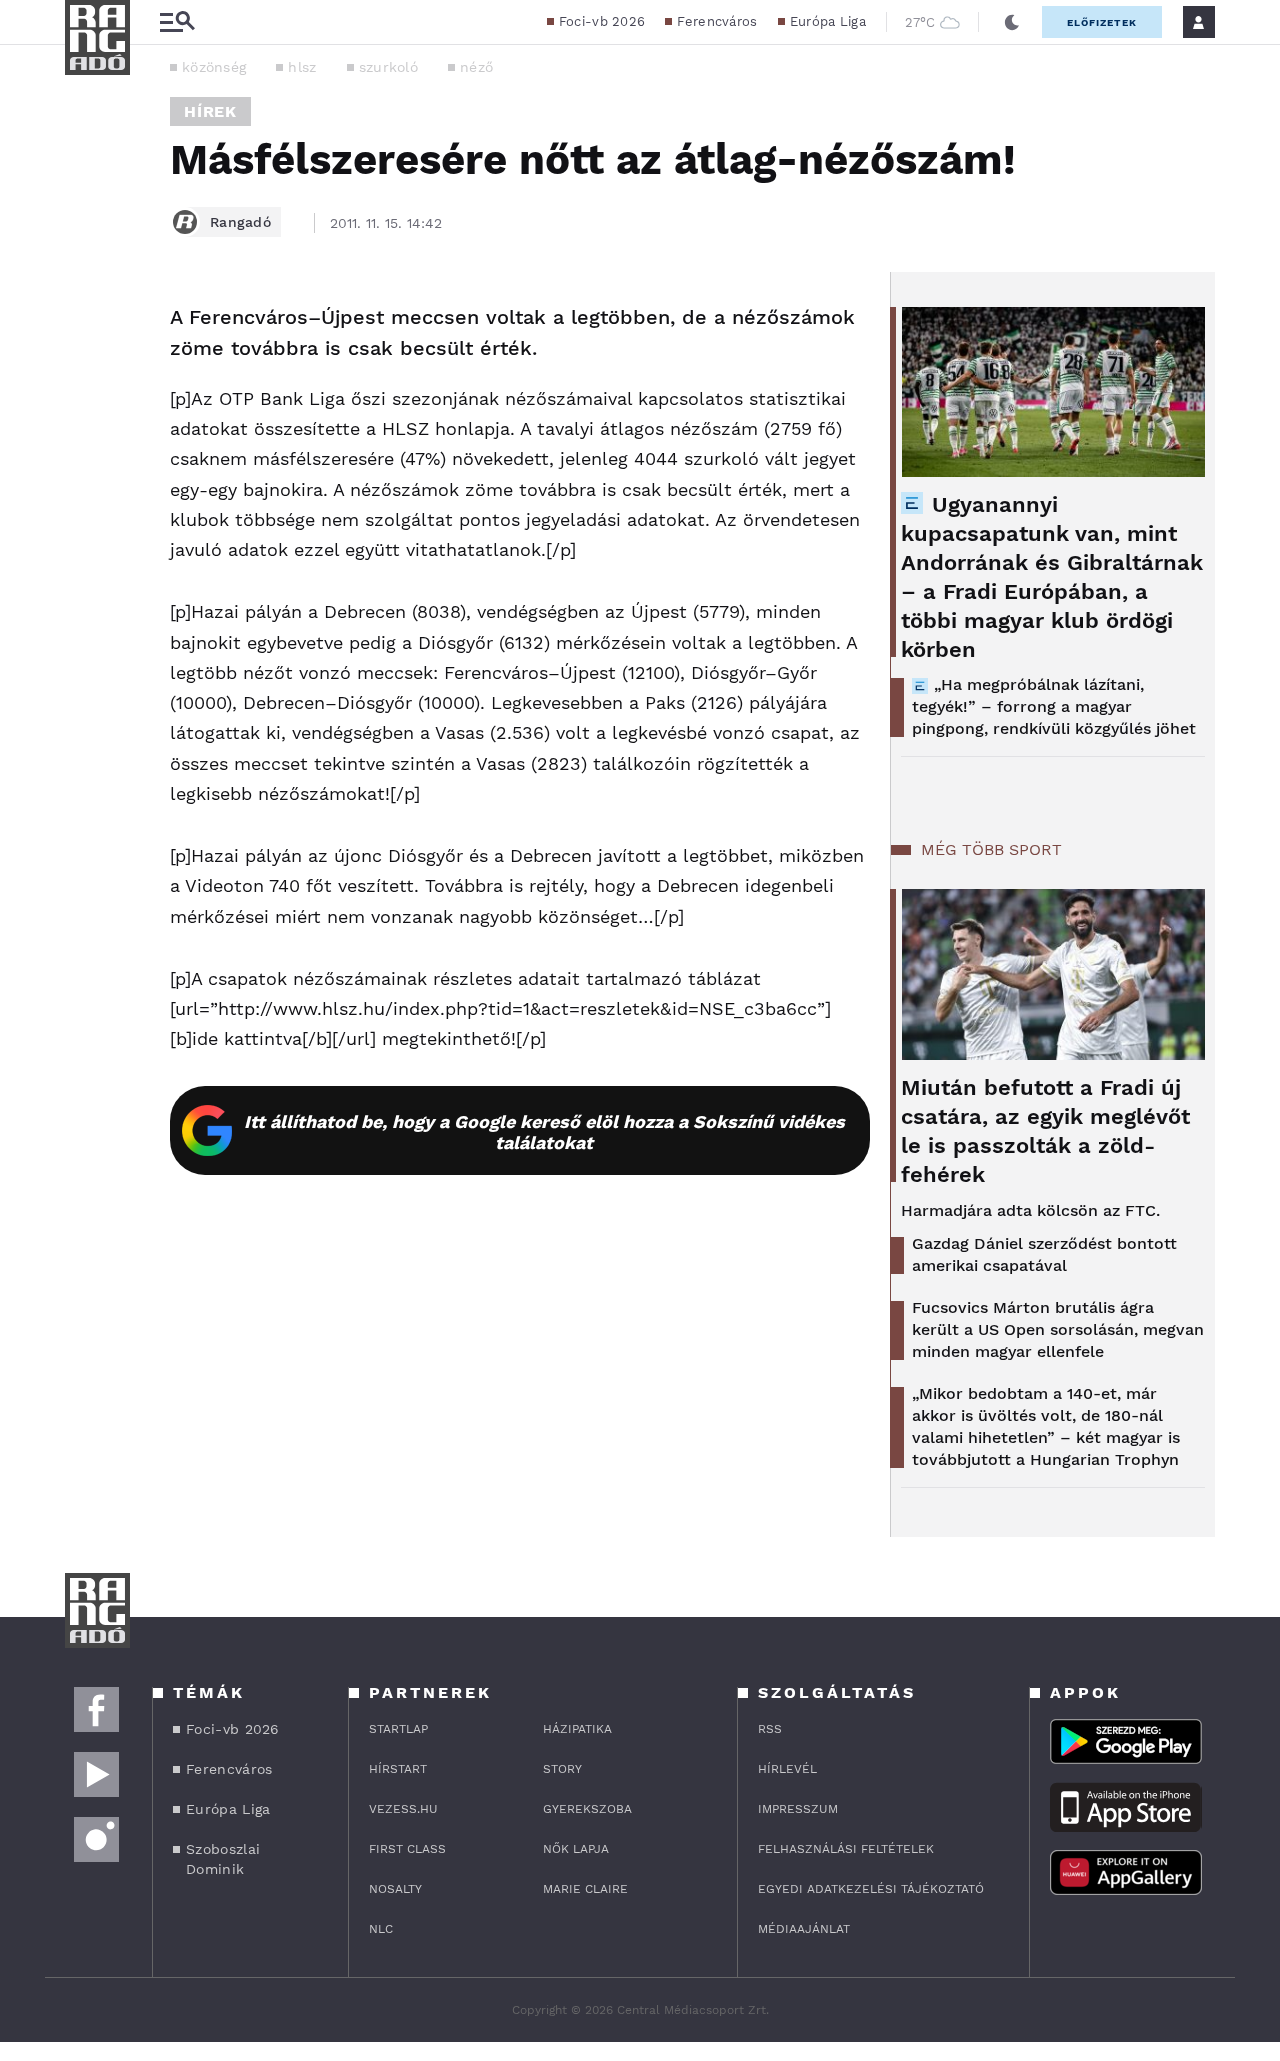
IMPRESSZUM (798, 1809)
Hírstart (398, 1769)
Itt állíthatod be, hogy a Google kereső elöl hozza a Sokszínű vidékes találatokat (544, 1132)
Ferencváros (717, 21)
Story (562, 1769)
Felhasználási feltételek (846, 1849)
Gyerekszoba (587, 1809)
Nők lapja (576, 1849)
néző (476, 67)
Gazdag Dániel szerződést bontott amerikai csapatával (1044, 1254)
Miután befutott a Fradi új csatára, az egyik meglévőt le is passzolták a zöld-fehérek (1045, 1131)
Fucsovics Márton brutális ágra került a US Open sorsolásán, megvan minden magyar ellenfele (1058, 1329)
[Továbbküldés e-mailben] (87, 378)
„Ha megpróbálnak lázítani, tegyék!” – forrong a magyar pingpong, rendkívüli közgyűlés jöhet (1054, 706)
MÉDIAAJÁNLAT (804, 1929)
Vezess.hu (403, 1809)
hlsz (302, 67)
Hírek (210, 111)
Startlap (398, 1729)
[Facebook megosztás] (87, 324)
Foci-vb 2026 (602, 21)
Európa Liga (828, 21)
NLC (381, 1929)
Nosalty (395, 1889)
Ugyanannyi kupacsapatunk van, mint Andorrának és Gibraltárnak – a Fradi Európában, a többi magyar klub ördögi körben (1052, 577)
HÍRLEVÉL (787, 1769)
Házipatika (577, 1729)
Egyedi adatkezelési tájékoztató (871, 1889)
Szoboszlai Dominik (223, 1859)
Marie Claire (585, 1889)
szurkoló (388, 67)
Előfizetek (1102, 22)
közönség (214, 67)
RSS (770, 1729)
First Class (407, 1849)
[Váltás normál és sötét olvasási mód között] (1012, 22)
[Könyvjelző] (87, 437)
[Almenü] (177, 22)
